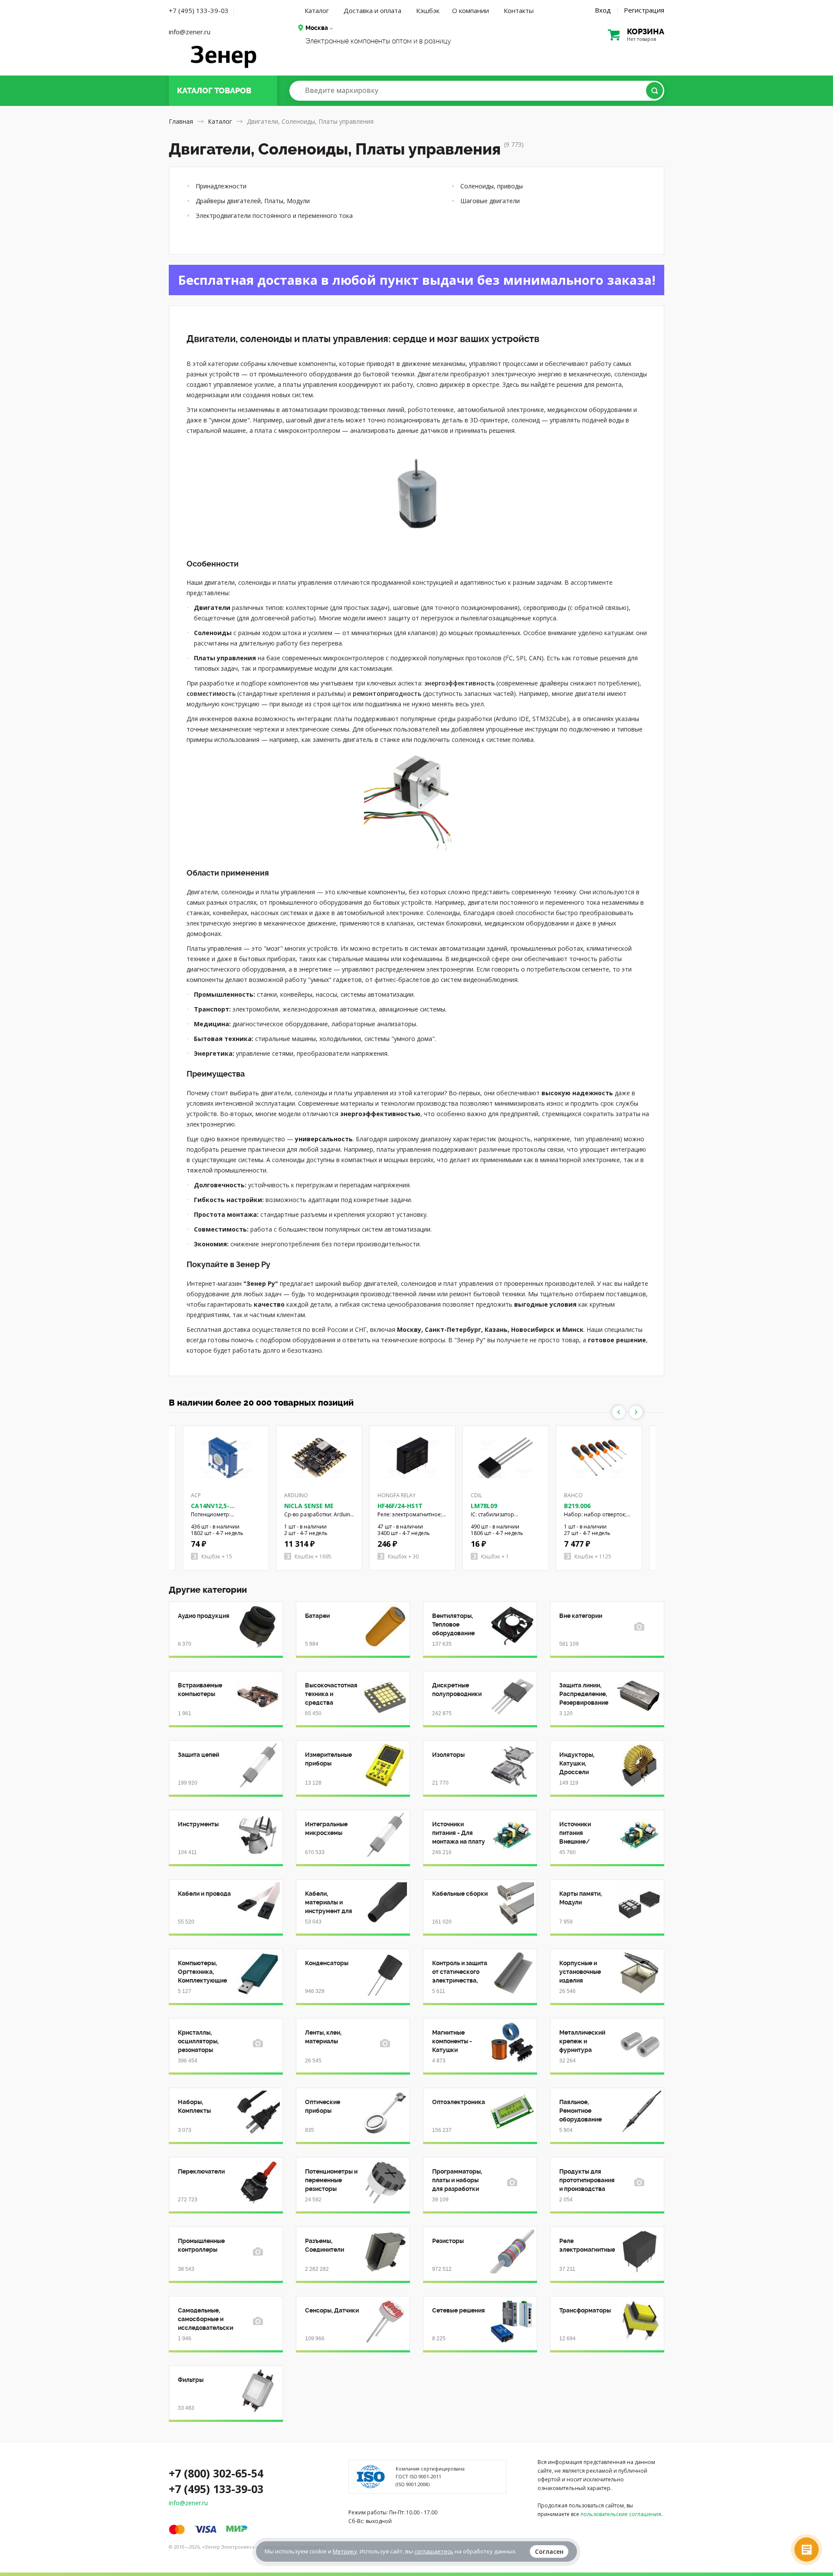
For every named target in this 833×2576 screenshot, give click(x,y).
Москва (317, 28)
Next (636, 1412)
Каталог (317, 10)
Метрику (345, 2551)
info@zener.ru (190, 32)
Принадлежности (221, 186)
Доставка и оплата (372, 10)
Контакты (519, 10)
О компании (471, 10)
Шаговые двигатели (490, 201)
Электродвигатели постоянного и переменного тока (274, 216)
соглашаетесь (434, 2551)
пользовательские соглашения (621, 2514)
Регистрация (644, 10)
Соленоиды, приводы (492, 186)
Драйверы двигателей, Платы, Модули (253, 201)
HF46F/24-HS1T (400, 1506)
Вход (603, 10)
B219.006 (577, 1506)
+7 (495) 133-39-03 (199, 10)
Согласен (549, 2551)
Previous (619, 1412)
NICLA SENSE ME (309, 1506)
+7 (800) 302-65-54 (216, 2473)
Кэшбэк (428, 10)
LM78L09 (484, 1506)
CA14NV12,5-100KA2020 (210, 1510)
